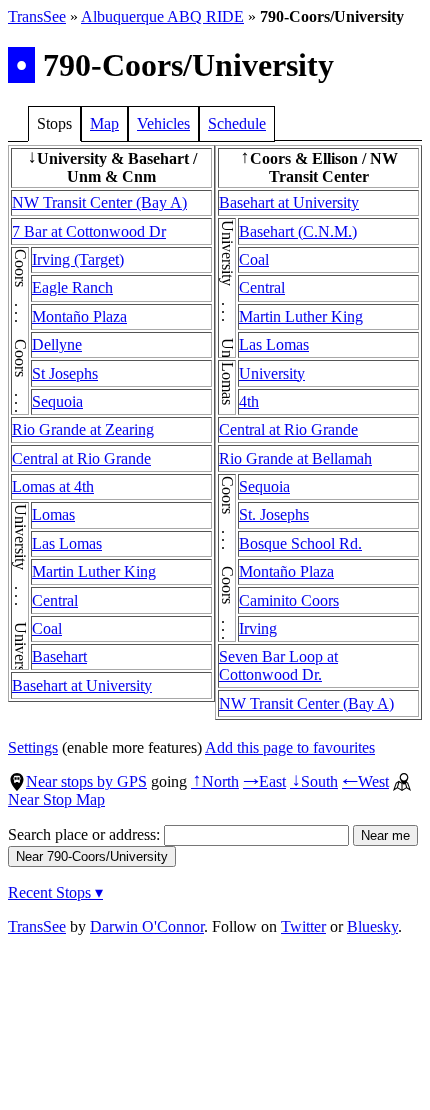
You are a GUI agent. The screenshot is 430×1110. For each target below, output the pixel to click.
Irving (258, 628)
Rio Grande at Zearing (83, 429)
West (365, 781)
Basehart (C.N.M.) (298, 231)
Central (55, 600)
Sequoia (57, 401)
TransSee (37, 16)
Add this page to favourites (290, 747)
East (264, 781)
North (215, 781)
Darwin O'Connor (147, 926)
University (272, 373)
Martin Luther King (94, 571)
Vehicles (163, 123)
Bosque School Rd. (300, 543)
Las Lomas (67, 543)
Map (104, 123)
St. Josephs (274, 514)
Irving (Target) (78, 259)
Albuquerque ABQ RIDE (162, 16)
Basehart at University (82, 685)
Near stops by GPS (86, 781)
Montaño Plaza (79, 316)
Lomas (53, 514)
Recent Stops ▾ (55, 892)
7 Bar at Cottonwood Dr (89, 231)
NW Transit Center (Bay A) (99, 202)
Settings (33, 747)
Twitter (303, 926)
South (314, 781)
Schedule (237, 123)
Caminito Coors (289, 600)
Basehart (59, 656)
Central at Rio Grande (81, 458)
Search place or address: (86, 834)
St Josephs (65, 373)
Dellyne (57, 344)
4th (249, 401)
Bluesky (372, 926)
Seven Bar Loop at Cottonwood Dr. (278, 665)
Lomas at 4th (53, 486)
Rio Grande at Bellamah (295, 458)
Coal (47, 628)
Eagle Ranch (72, 287)
